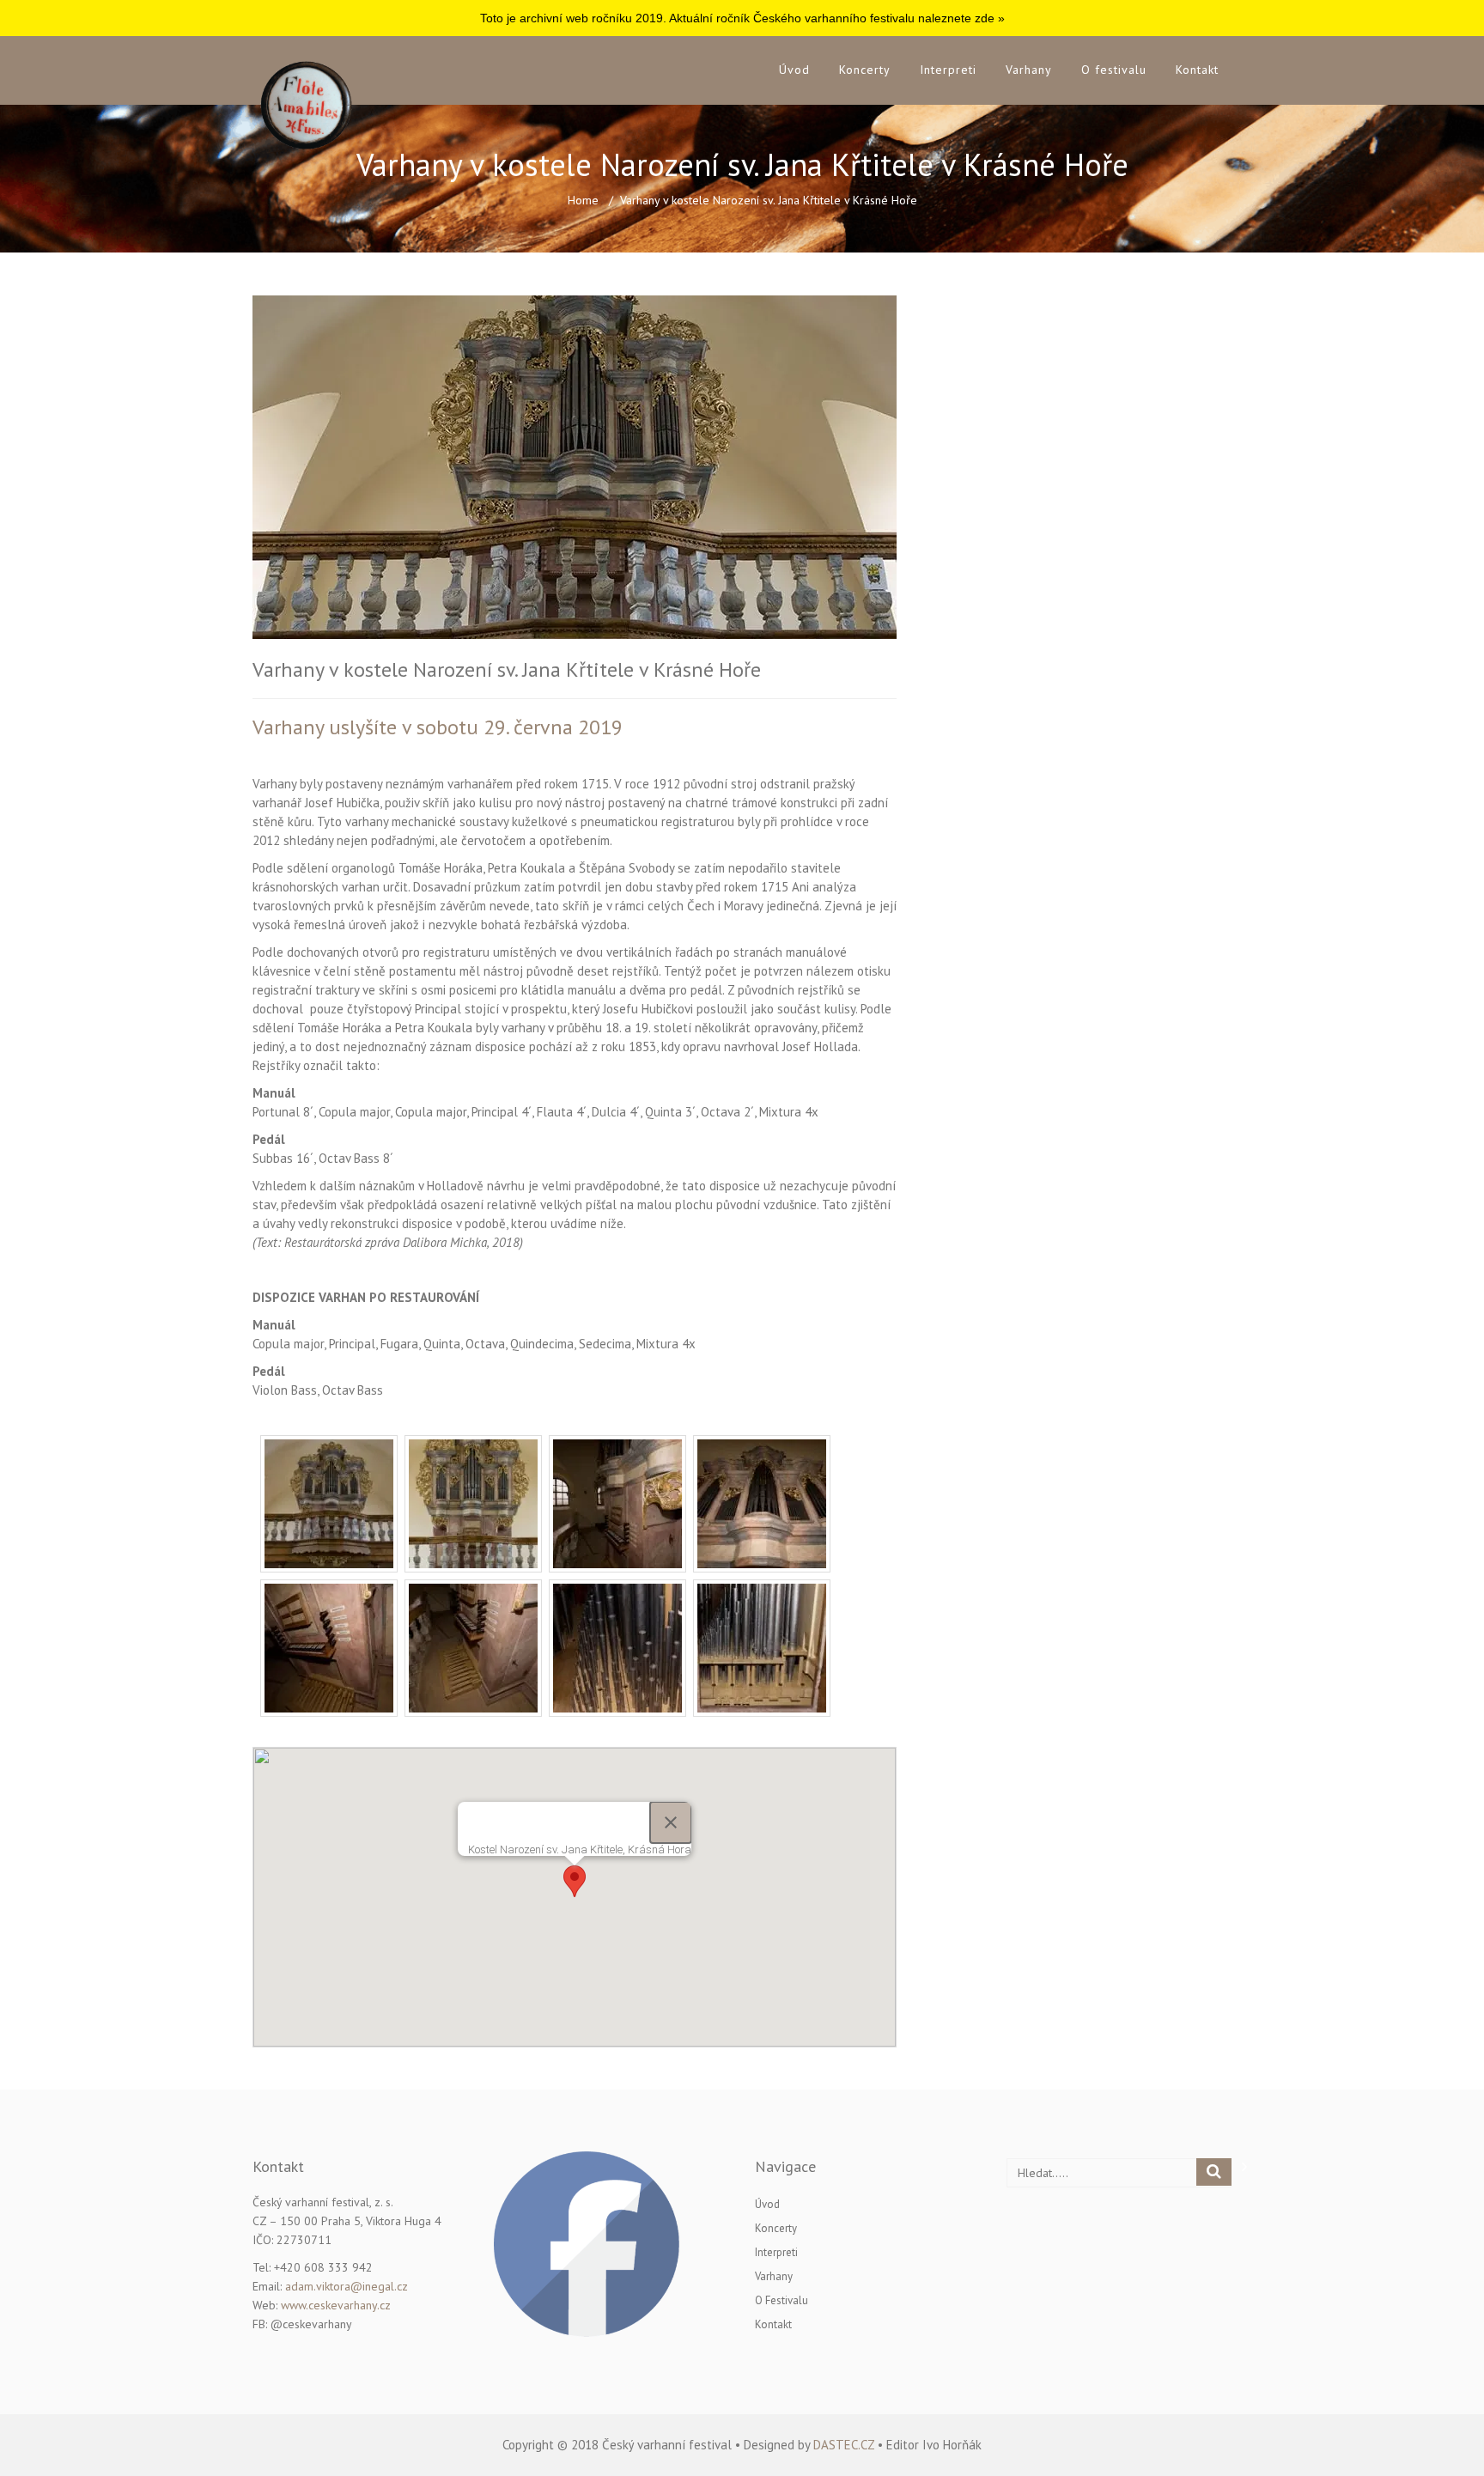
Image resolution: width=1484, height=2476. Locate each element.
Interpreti (948, 70)
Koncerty (865, 70)
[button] (575, 1881)
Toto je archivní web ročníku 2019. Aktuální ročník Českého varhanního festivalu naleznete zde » (742, 18)
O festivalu (1114, 70)
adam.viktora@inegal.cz (347, 2286)
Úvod (794, 70)
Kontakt (1197, 70)
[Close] (671, 1822)
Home (583, 200)
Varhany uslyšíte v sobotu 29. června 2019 (438, 727)
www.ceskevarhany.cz (336, 2305)
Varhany (1029, 70)
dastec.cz (844, 2445)
